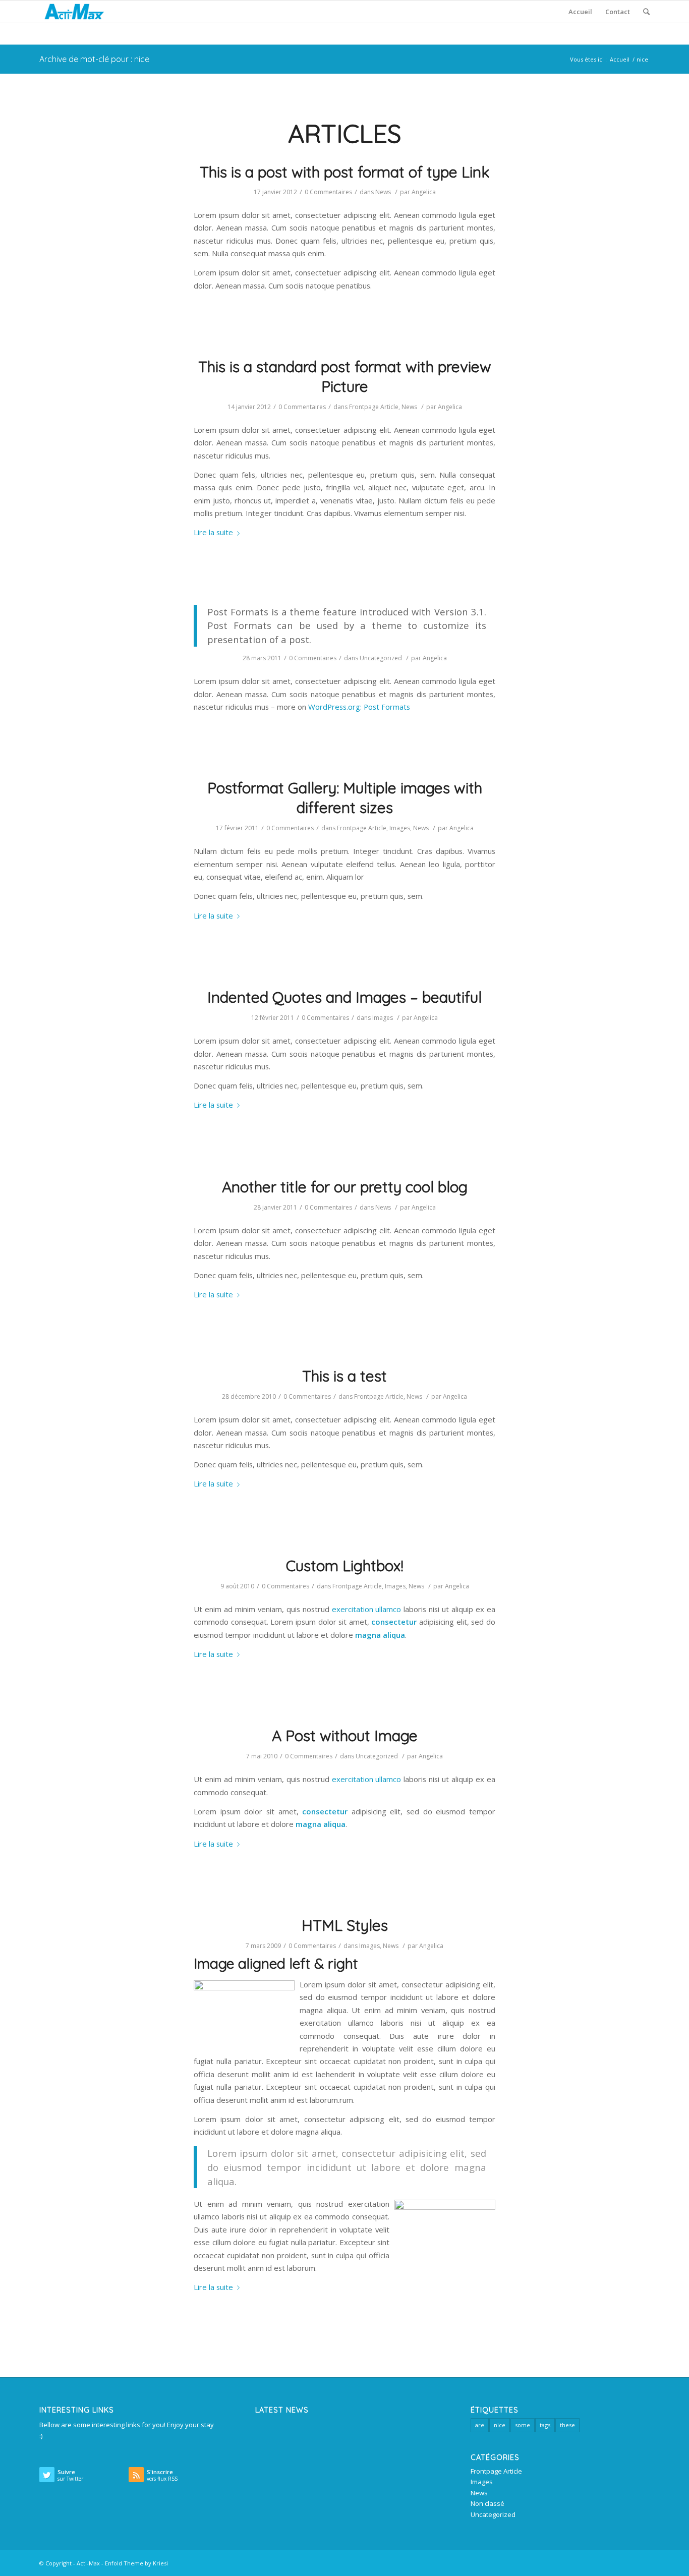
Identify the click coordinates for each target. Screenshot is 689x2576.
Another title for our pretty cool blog (345, 1187)
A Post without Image (345, 1736)
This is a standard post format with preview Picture (345, 377)
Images (400, 828)
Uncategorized (381, 658)
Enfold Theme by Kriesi (136, 2563)
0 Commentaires (328, 192)
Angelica (424, 192)
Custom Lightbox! (345, 1566)
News (383, 192)
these (567, 2425)
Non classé (487, 2503)
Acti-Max (88, 2563)
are (480, 2425)
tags (545, 2425)
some (523, 2425)
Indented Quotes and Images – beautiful (344, 997)
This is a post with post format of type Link (345, 172)
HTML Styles (345, 1925)
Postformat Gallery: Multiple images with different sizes (345, 798)
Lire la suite (213, 532)
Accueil (620, 59)
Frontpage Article (374, 407)
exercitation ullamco (367, 1609)
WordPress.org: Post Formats (359, 707)
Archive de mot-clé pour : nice (94, 59)
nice (500, 2425)
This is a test (344, 1376)
